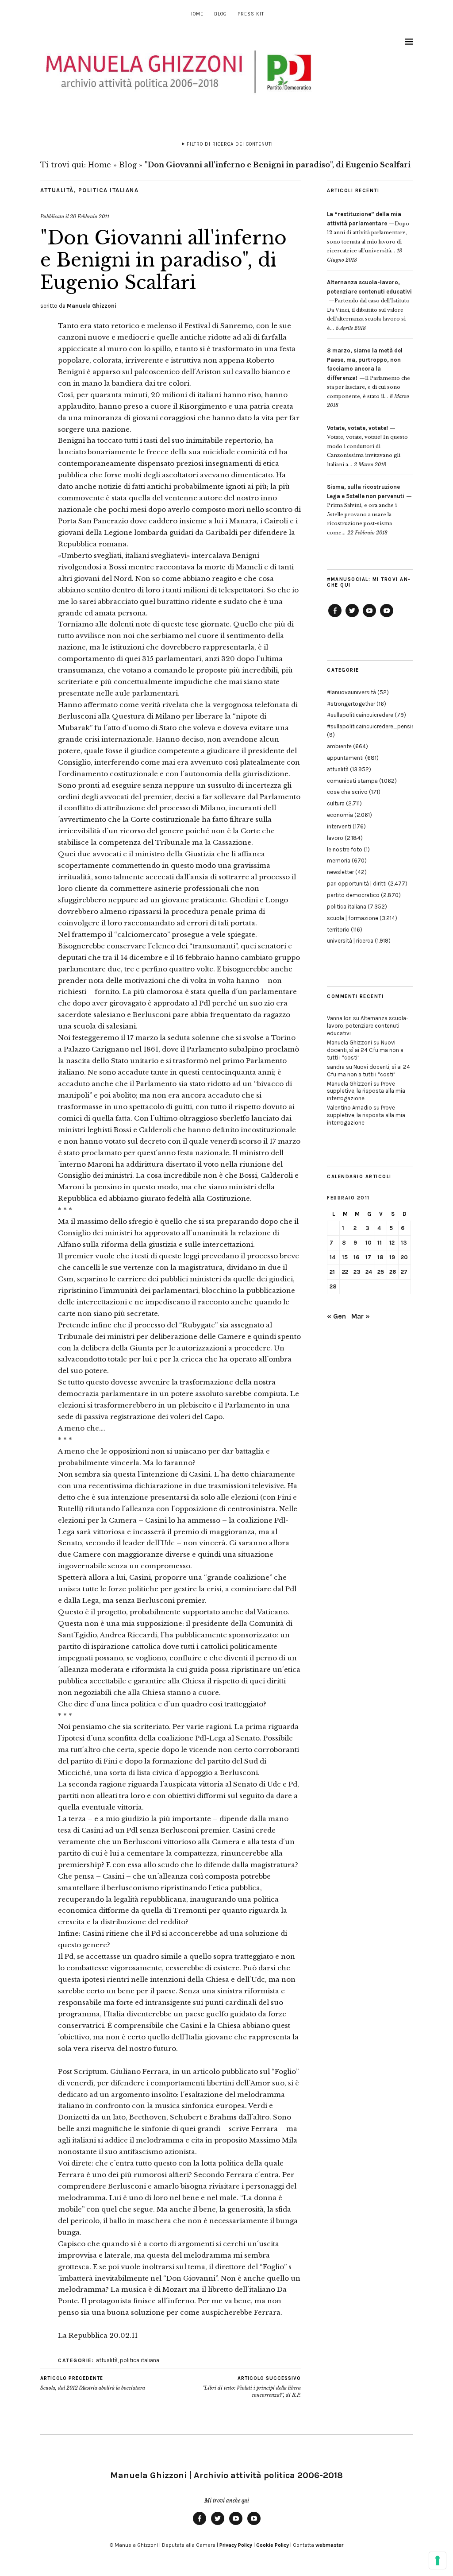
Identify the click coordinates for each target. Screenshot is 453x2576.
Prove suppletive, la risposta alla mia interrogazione (366, 1091)
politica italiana (109, 190)
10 (369, 1243)
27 (404, 1272)
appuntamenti (345, 758)
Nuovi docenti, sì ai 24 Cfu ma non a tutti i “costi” (365, 1050)
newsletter (340, 872)
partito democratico (353, 895)
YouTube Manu (369, 617)
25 (381, 1272)
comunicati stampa (352, 781)
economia (340, 815)
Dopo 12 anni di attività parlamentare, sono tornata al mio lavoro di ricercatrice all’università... (368, 232)
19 (392, 1257)
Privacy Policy (236, 2545)
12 (392, 1243)
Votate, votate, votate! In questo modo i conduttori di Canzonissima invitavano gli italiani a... (367, 446)
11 (380, 1243)
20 (404, 1257)
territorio (338, 930)
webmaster (329, 2545)
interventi (339, 826)
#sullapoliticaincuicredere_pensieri (372, 726)
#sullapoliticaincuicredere (360, 715)
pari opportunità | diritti (357, 884)
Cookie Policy (273, 2545)
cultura (336, 803)
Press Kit (251, 14)
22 (345, 1272)
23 (357, 1272)
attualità (57, 190)
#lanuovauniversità (351, 692)
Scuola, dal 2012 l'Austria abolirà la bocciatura (93, 2383)
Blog (221, 14)
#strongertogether (351, 704)
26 (393, 1272)
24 (369, 1272)
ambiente (339, 746)
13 (404, 1243)
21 (332, 1272)
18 (380, 1257)
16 (356, 1257)
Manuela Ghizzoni (92, 306)
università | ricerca (350, 941)
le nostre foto (345, 849)
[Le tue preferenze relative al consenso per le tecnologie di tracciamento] (438, 2561)
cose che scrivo (347, 792)
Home (196, 14)
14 (332, 1257)
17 (368, 1257)
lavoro (335, 838)
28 (333, 1286)
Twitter (352, 617)
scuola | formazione (353, 918)
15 (345, 1257)
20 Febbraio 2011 (90, 217)
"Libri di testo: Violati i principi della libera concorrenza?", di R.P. (252, 2387)
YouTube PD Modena (387, 617)
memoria (339, 861)
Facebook (335, 617)
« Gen (336, 1316)
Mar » (361, 1316)
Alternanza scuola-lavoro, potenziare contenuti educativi (368, 1026)
